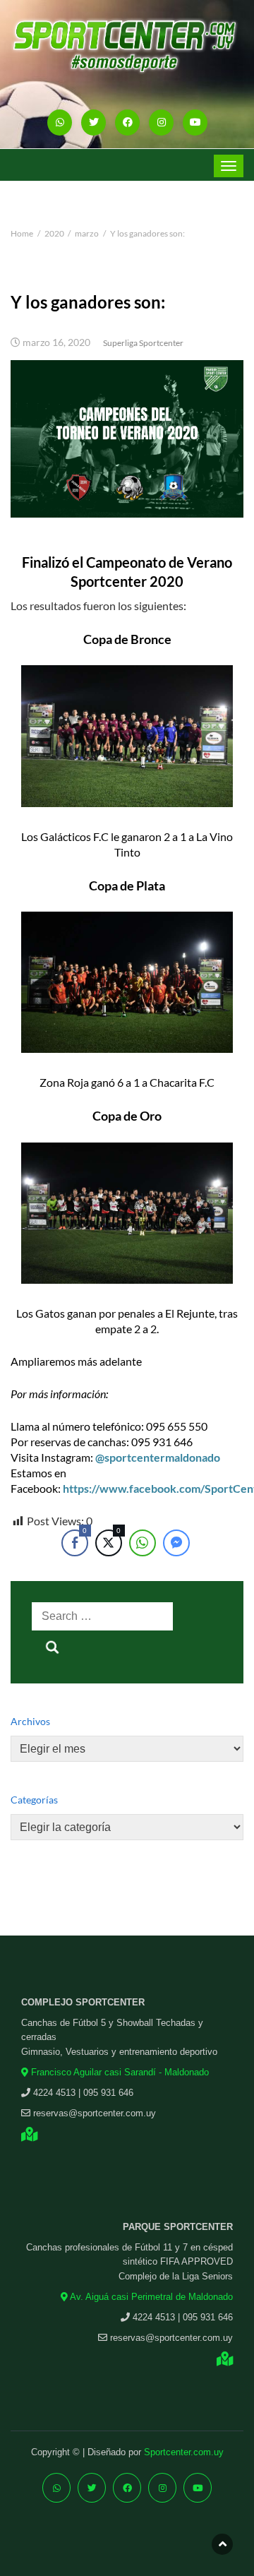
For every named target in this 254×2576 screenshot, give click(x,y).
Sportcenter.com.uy (184, 2452)
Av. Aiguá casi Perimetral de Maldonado (150, 2297)
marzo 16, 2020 (56, 342)
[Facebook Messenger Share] (176, 1543)
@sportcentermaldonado (158, 1457)
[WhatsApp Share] (143, 1543)
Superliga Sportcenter (143, 343)
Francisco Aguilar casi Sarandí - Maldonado (119, 2072)
